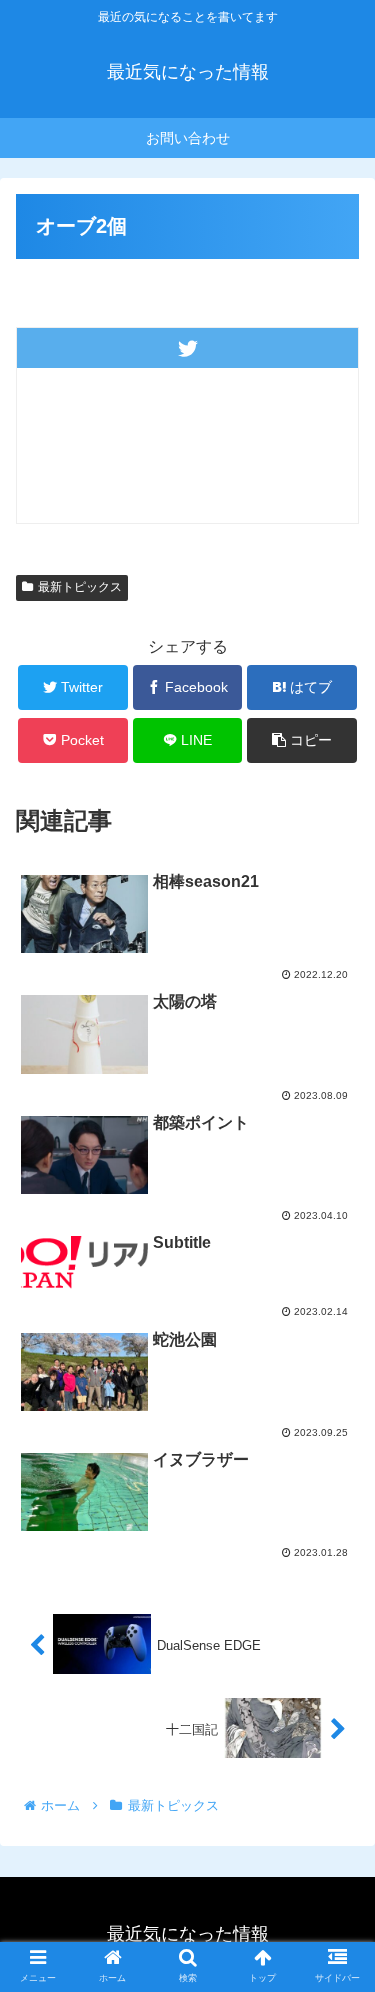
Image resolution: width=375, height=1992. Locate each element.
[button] (335, 1727)
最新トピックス (80, 587)
